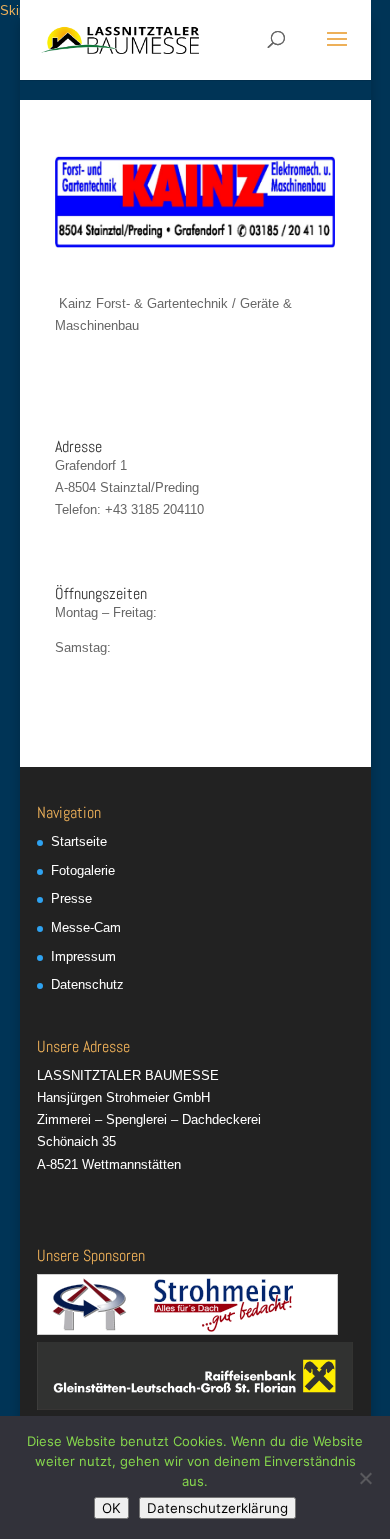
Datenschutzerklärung (217, 1508)
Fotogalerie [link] (83, 870)
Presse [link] (71, 898)
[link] (120, 38)
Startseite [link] (79, 841)
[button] (337, 52)
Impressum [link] (83, 956)
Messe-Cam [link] (86, 927)
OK (111, 1508)
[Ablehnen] (365, 1478)
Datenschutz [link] (87, 984)
